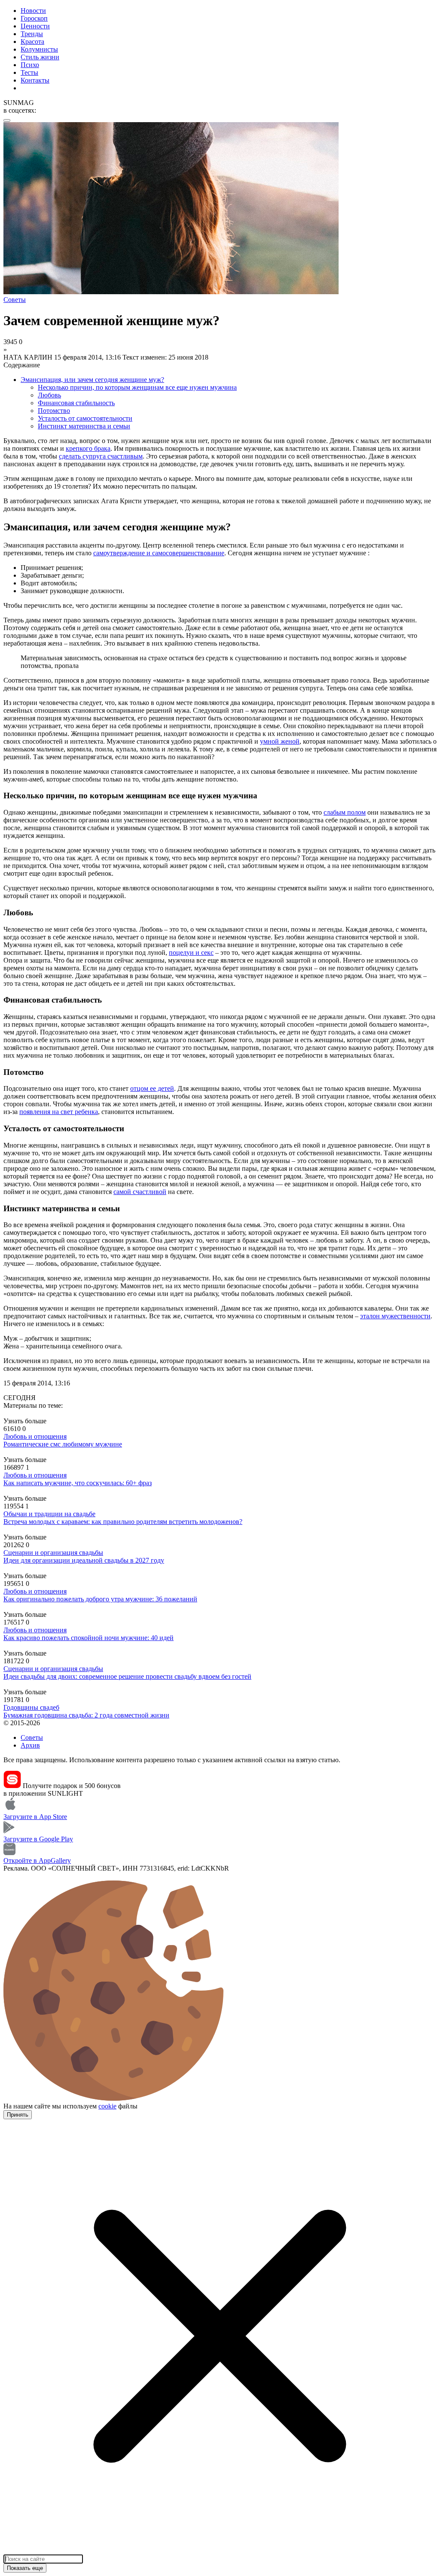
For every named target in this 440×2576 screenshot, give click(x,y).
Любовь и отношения (35, 1436)
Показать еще (25, 2568)
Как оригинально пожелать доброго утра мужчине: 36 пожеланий (100, 1599)
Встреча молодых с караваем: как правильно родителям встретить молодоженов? (123, 1522)
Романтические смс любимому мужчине (63, 1444)
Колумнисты (39, 49)
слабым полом (345, 812)
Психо (30, 65)
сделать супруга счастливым (101, 456)
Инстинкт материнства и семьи (84, 426)
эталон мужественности (395, 1316)
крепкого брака (88, 448)
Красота (32, 42)
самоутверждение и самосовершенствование (159, 553)
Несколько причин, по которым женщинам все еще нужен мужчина (137, 387)
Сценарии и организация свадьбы (53, 1553)
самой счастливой (140, 1192)
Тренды (32, 34)
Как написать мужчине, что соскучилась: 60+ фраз (78, 1483)
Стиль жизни (40, 57)
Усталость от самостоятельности (85, 418)
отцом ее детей (152, 1088)
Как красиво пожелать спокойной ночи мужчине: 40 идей (89, 1638)
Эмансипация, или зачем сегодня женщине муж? (92, 380)
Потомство (54, 411)
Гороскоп (34, 18)
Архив (30, 1745)
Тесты (29, 72)
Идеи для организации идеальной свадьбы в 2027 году (84, 1560)
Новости (33, 11)
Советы (32, 1737)
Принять (18, 2115)
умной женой (280, 741)
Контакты (35, 80)
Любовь (49, 395)
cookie (107, 2106)
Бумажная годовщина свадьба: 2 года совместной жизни (86, 1715)
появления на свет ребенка (59, 1112)
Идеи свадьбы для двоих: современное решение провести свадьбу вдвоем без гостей (127, 1676)
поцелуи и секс (191, 953)
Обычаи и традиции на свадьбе (49, 1514)
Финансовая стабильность (76, 403)
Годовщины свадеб (31, 1707)
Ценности (35, 26)
